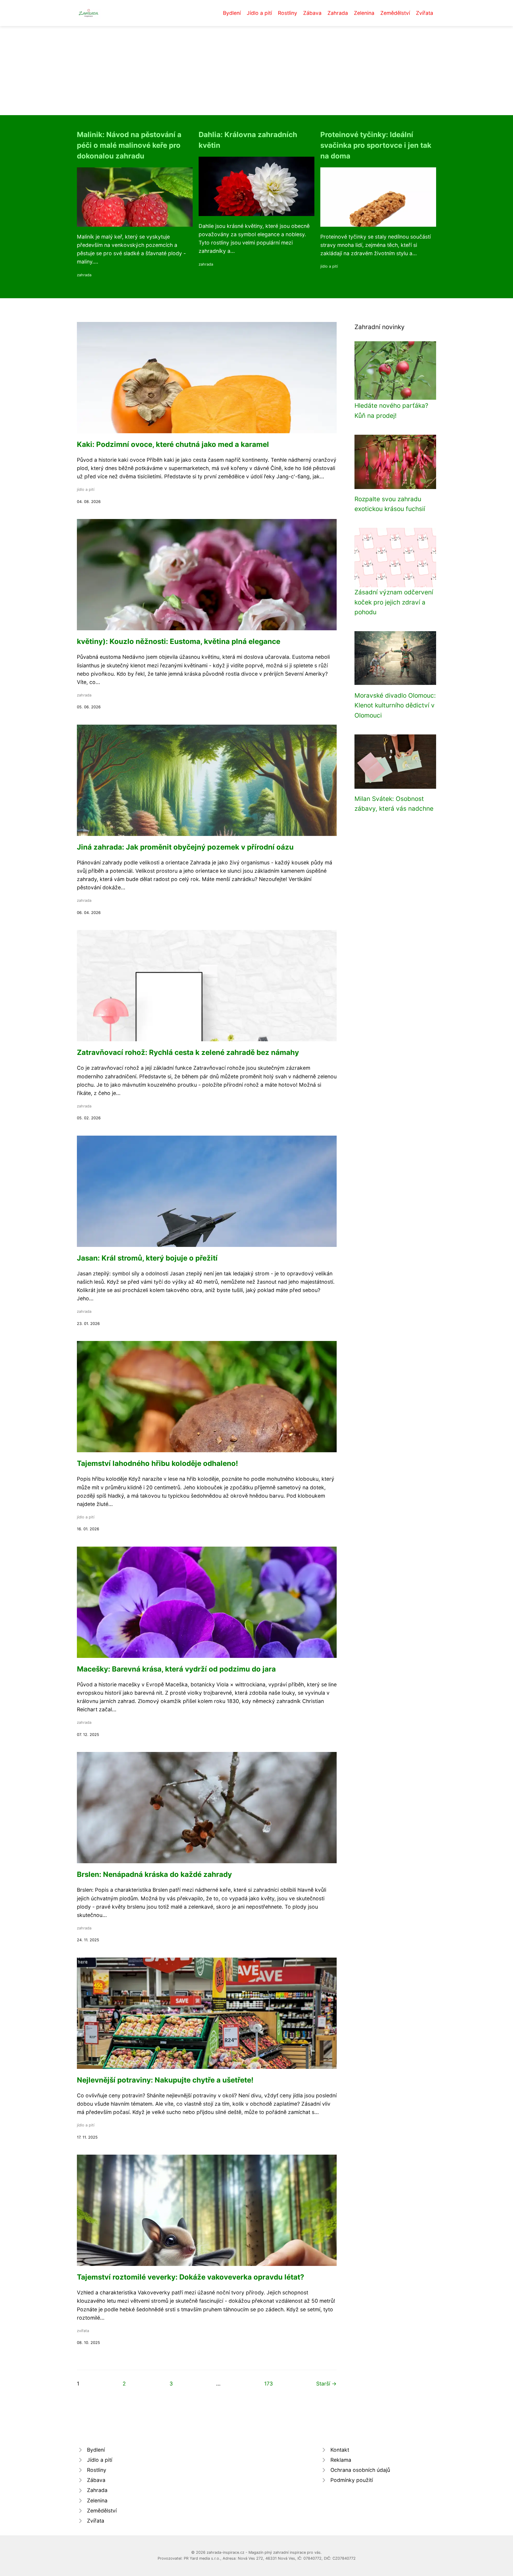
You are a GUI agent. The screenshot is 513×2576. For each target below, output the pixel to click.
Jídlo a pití (259, 13)
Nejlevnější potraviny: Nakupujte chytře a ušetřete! (165, 2080)
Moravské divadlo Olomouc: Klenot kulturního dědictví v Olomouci (395, 705)
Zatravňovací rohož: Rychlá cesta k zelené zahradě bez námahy (188, 1052)
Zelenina (364, 13)
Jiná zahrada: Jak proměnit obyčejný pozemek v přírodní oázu (185, 847)
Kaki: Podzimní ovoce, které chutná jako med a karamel (173, 444)
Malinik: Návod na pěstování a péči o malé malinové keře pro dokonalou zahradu (129, 145)
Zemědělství (395, 13)
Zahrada (338, 13)
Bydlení (232, 13)
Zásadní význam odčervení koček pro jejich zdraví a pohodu (394, 602)
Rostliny (288, 13)
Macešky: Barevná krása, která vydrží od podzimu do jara (176, 1669)
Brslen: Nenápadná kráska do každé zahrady (154, 1874)
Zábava (312, 13)
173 (269, 2384)
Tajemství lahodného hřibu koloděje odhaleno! (157, 1463)
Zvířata (425, 13)
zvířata (83, 2331)
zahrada (84, 275)
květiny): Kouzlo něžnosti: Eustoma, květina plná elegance (179, 641)
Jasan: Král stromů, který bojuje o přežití (147, 1258)
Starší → (326, 2384)
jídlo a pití (329, 266)
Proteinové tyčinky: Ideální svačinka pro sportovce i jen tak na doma (376, 145)
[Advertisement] (256, 71)
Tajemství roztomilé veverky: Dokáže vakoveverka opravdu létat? (191, 2277)
